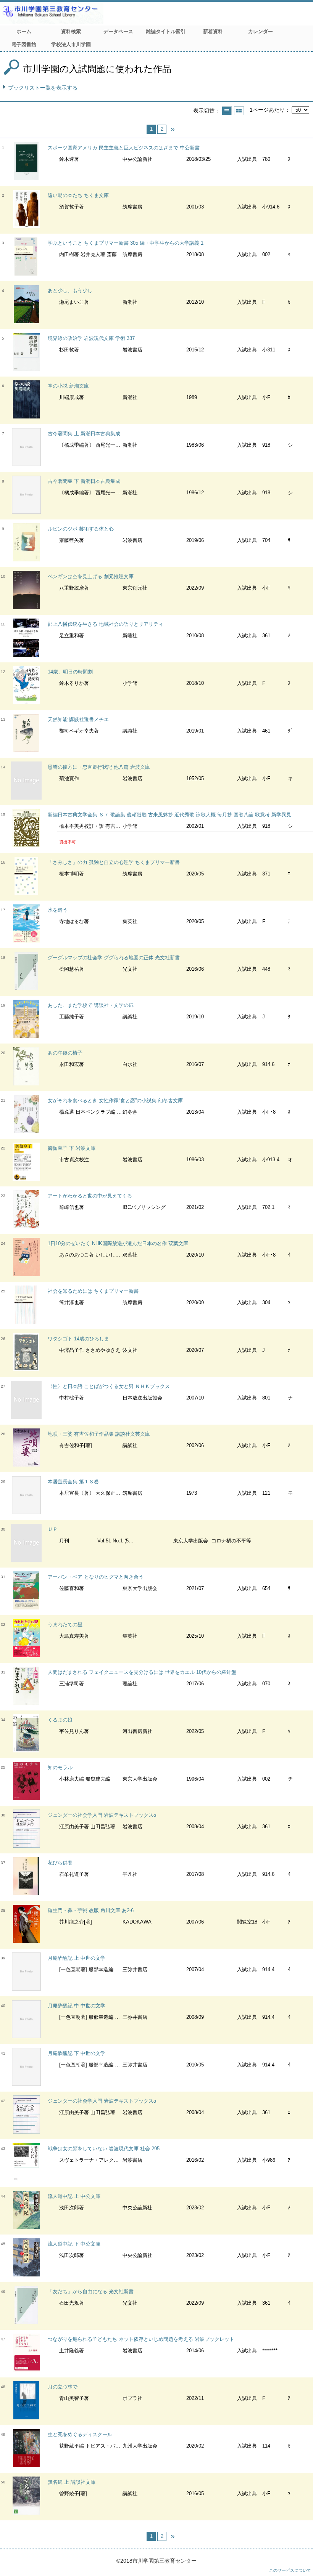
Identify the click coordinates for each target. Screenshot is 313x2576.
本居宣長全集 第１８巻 (73, 1482)
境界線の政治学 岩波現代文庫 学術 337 (91, 338)
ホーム (24, 31)
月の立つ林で (63, 2387)
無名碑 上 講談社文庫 (72, 2482)
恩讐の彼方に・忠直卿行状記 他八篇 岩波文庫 (99, 767)
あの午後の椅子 (65, 1053)
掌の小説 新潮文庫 (68, 386)
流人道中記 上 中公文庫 (74, 2196)
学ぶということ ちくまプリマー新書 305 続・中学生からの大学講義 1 (126, 243)
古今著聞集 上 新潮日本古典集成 (84, 434)
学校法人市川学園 (71, 44)
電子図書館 (24, 44)
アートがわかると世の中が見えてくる (90, 1196)
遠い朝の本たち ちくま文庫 (78, 195)
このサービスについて (290, 2570)
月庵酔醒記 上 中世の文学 (77, 1958)
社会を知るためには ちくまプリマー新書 (93, 1291)
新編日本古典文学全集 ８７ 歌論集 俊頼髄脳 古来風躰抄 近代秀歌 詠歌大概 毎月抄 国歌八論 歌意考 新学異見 (169, 815)
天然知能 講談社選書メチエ (78, 719)
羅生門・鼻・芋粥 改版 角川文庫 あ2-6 (91, 1910)
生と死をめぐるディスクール (80, 2434)
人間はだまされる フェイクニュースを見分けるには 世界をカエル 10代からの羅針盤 (142, 1672)
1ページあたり (267, 110)
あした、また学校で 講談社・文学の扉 (91, 1005)
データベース (118, 31)
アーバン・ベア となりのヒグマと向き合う (96, 1577)
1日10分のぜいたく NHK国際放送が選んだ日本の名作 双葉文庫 (118, 1243)
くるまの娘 (60, 1720)
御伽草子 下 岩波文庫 (72, 1148)
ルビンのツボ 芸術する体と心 (81, 529)
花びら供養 (60, 1863)
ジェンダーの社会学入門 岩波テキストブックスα (102, 1815)
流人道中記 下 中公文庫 (74, 2244)
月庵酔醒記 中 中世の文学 (77, 2006)
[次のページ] (173, 129)
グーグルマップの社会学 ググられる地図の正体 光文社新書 (114, 958)
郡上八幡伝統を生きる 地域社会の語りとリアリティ (106, 624)
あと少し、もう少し (70, 291)
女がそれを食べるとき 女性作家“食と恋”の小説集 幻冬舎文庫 (115, 1100)
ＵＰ (53, 1529)
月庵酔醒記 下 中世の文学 (77, 2053)
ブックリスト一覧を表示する (43, 88)
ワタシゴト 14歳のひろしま (78, 1339)
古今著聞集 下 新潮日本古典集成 (84, 481)
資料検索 (71, 31)
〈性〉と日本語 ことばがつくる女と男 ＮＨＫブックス (109, 1386)
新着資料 (213, 31)
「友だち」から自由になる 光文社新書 (91, 2291)
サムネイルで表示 (239, 111)
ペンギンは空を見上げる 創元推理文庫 (91, 576)
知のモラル (60, 1767)
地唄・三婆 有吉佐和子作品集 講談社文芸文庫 (99, 1434)
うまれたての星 (65, 1625)
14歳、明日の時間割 (70, 672)
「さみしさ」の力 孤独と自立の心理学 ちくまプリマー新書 (114, 862)
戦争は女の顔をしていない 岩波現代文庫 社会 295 (104, 2149)
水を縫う (58, 910)
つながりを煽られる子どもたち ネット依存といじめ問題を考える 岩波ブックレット (141, 2339)
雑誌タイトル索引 (166, 31)
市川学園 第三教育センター (80, 13)
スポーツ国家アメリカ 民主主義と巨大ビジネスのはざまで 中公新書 (124, 148)
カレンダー (261, 31)
